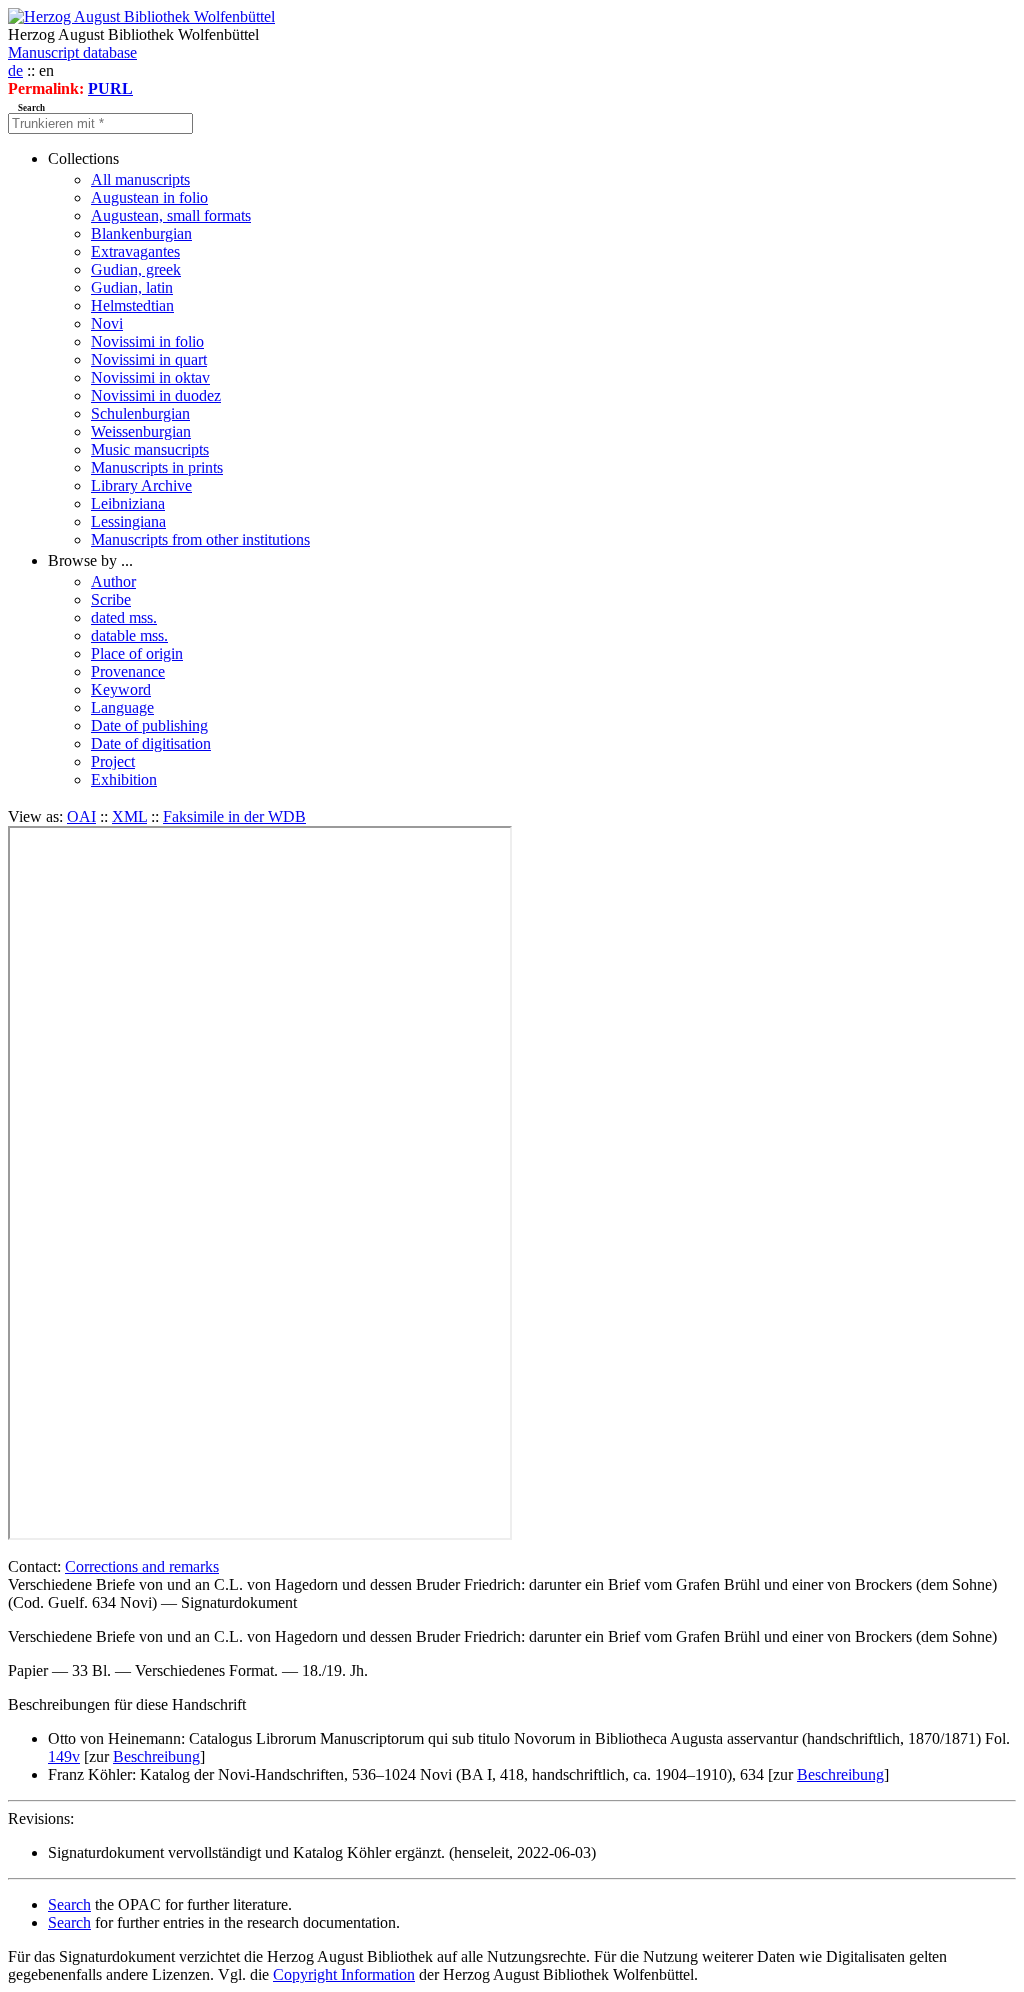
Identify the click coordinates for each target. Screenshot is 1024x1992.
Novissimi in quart (149, 359)
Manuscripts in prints (157, 467)
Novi (107, 323)
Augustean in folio (149, 197)
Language (122, 707)
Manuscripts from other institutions (200, 539)
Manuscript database (72, 52)
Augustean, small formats (171, 215)
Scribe (111, 599)
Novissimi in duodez (156, 395)
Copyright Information (344, 1974)
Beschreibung (156, 1756)
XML (129, 816)
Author (113, 581)
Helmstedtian (132, 305)
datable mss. (129, 635)
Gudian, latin (132, 287)
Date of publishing (149, 725)
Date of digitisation (151, 743)
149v (64, 1756)
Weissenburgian (141, 431)
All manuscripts (140, 179)
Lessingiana (128, 521)
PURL (110, 88)
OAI (81, 816)
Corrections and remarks (142, 1566)
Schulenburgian (140, 413)
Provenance (128, 671)
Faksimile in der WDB (234, 816)
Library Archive (141, 485)
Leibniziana (128, 503)
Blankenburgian (141, 233)
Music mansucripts (150, 449)
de (15, 70)
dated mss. (124, 617)
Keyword (121, 689)
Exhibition (124, 779)
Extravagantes (135, 251)
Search (69, 1904)
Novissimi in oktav (150, 377)
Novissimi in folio (147, 341)
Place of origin (137, 653)
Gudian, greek (136, 269)
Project (113, 761)
